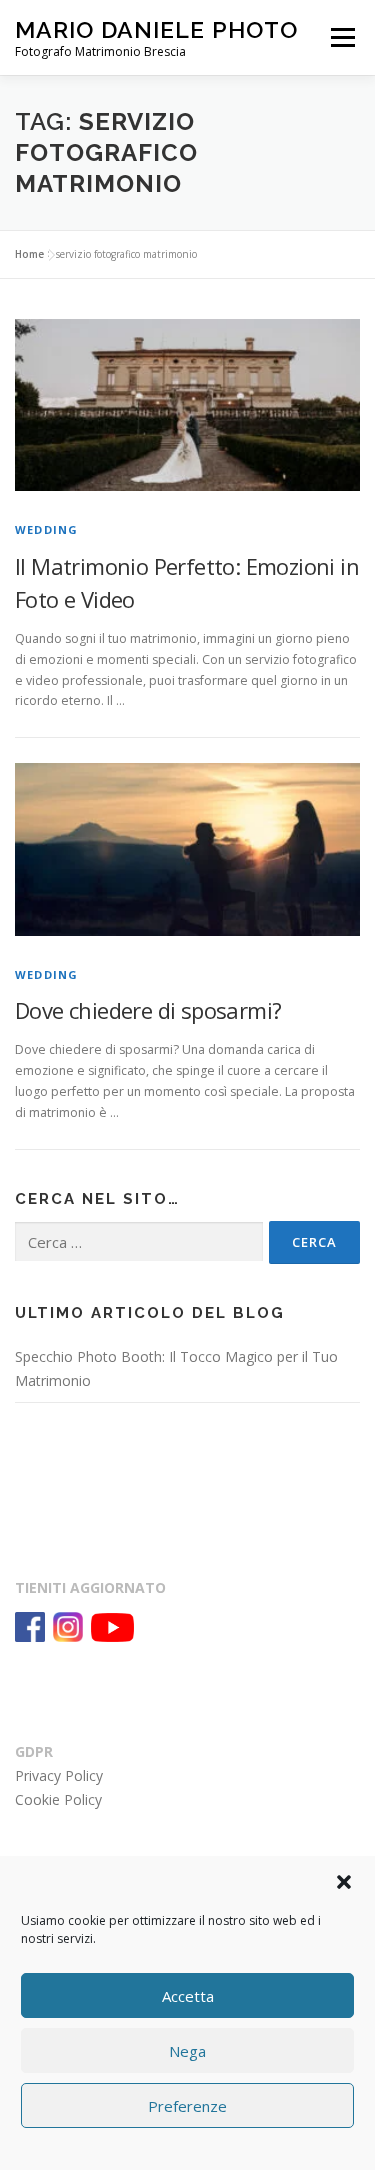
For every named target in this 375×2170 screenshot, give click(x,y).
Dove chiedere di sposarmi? (148, 1010)
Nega (187, 2051)
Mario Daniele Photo (156, 29)
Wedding (46, 529)
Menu (341, 37)
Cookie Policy (58, 1799)
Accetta (188, 1996)
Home (29, 254)
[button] (344, 1882)
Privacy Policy (59, 1775)
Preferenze (187, 2106)
